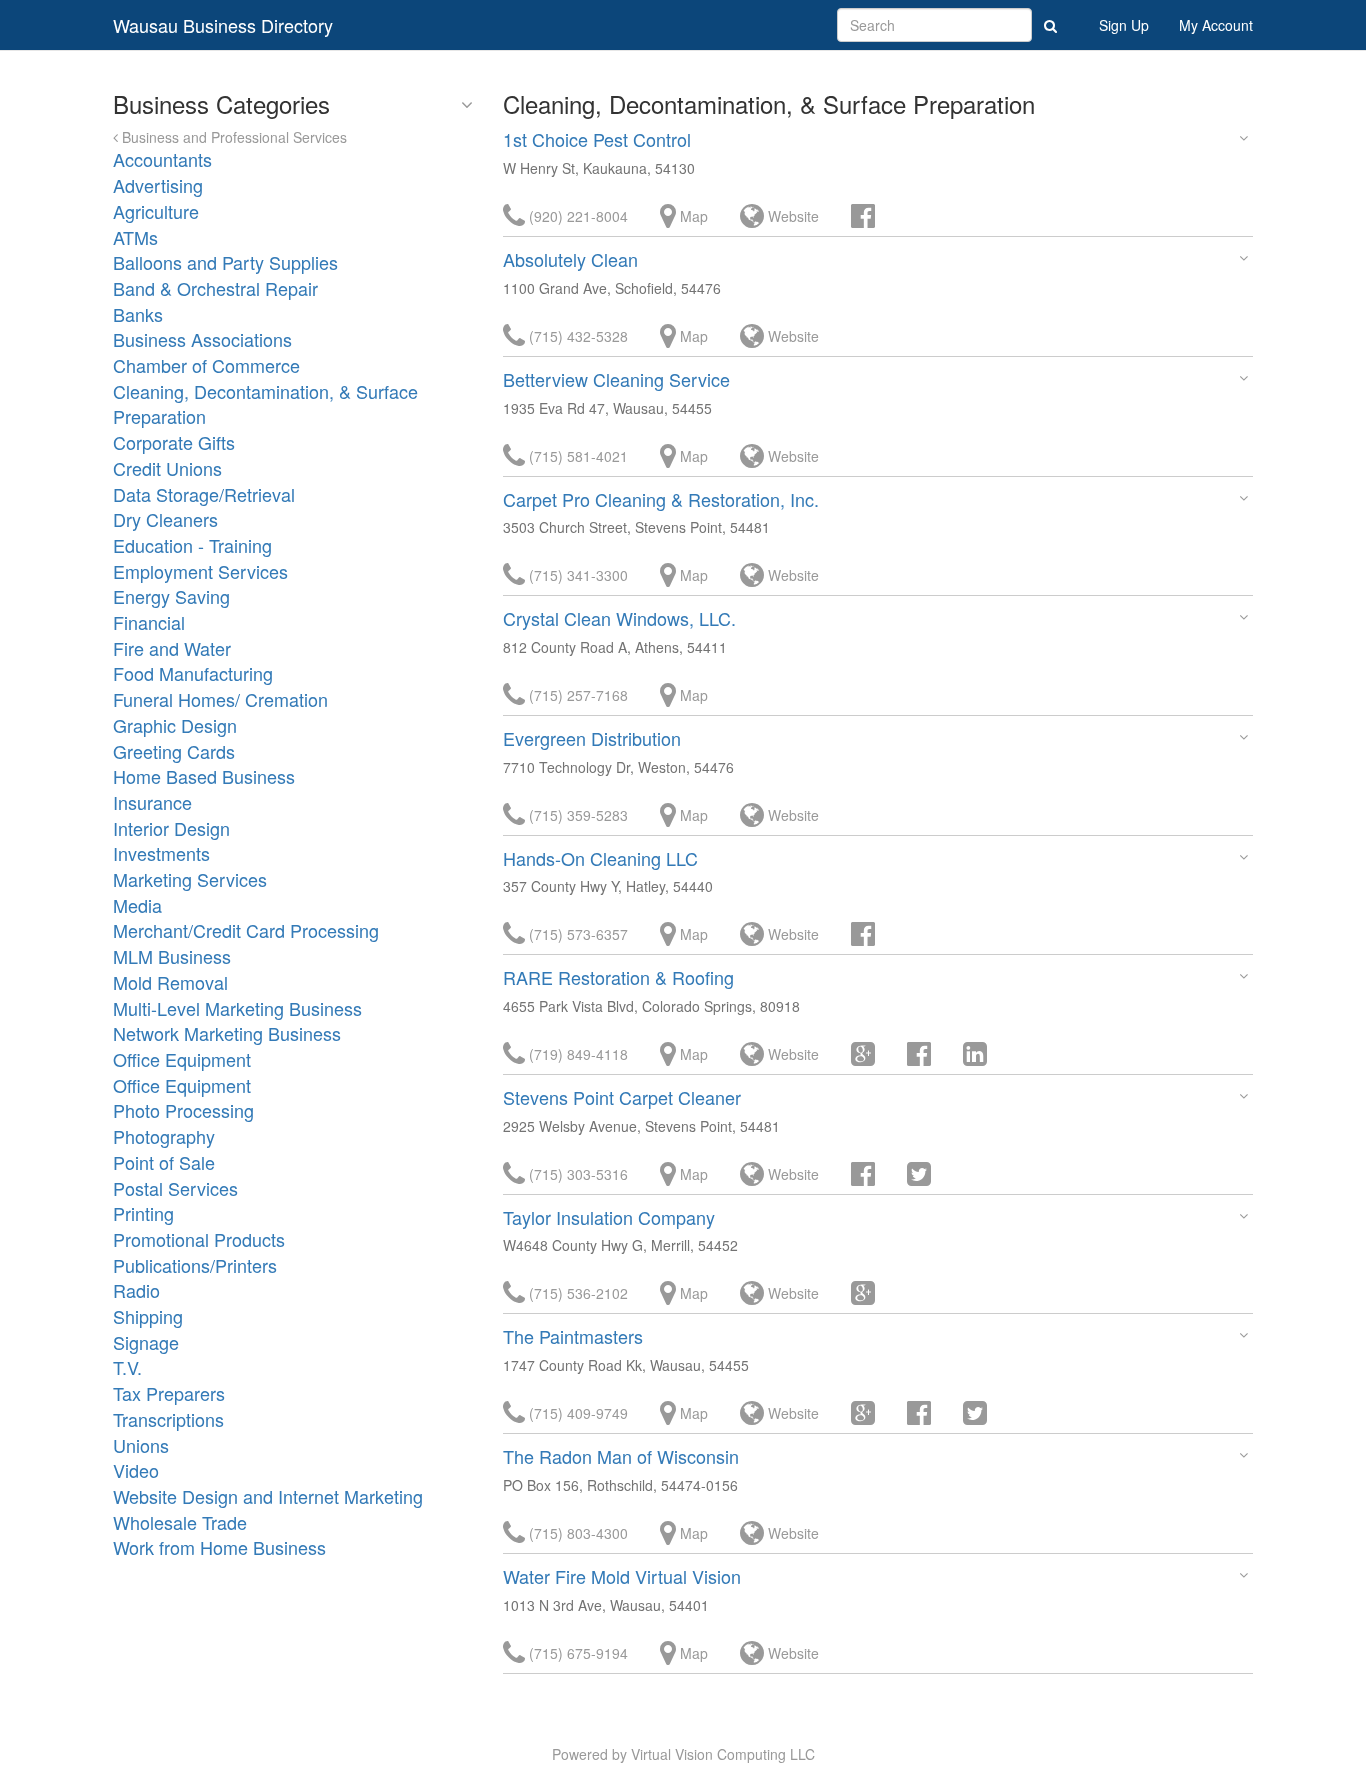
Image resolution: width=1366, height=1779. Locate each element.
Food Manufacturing (193, 673)
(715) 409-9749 (576, 1413)
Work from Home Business (219, 1547)
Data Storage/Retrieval (204, 494)
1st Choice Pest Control (597, 139)
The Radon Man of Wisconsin (621, 1456)
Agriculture (156, 211)
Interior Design (171, 828)
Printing (143, 1213)
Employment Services (200, 571)
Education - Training (192, 545)
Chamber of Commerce (206, 365)
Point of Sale (164, 1162)
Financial (149, 622)
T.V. (127, 1367)
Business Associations (202, 339)
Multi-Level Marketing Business (237, 1008)
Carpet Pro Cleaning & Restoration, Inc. (661, 499)
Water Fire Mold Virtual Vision (622, 1576)
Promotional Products (199, 1239)
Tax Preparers (169, 1393)
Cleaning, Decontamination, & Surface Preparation (265, 404)
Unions (141, 1445)
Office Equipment (182, 1059)
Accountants (162, 159)
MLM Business (172, 956)
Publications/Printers (195, 1265)
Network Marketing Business (227, 1033)
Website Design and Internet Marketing (268, 1496)
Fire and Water (172, 648)
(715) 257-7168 (576, 695)
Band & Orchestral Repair (215, 288)
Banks (138, 314)
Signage (146, 1342)
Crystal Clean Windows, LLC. (619, 618)
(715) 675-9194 (576, 1653)
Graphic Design (175, 725)
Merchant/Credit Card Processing (246, 930)
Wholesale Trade (180, 1522)
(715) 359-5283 (576, 815)
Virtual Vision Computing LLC (723, 1754)
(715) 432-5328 (576, 336)
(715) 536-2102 (576, 1293)
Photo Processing (183, 1110)
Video (136, 1470)
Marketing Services (190, 879)
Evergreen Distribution (592, 738)
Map (692, 216)
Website (791, 216)
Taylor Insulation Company (609, 1217)
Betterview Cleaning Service (616, 379)
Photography (164, 1136)
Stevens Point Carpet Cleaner (622, 1097)
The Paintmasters (573, 1336)
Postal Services (175, 1188)
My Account (1216, 25)
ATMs (135, 237)
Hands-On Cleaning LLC (600, 858)
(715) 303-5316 (576, 1174)
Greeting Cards (174, 751)
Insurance (152, 802)
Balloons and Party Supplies (225, 262)
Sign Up (1124, 25)
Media (137, 905)
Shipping (148, 1316)
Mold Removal (170, 982)
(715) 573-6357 (576, 934)
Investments (161, 853)
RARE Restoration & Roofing (618, 977)
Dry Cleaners (165, 519)
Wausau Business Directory (223, 25)
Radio (136, 1290)
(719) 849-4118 (576, 1054)
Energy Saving (171, 596)
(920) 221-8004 (576, 216)
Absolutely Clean (570, 259)
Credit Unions (167, 468)
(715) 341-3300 (576, 575)
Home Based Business (204, 776)
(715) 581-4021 (576, 456)
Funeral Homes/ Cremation (220, 699)
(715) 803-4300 (576, 1533)
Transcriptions (168, 1419)
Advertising (158, 185)
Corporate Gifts (174, 442)
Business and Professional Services (232, 137)
